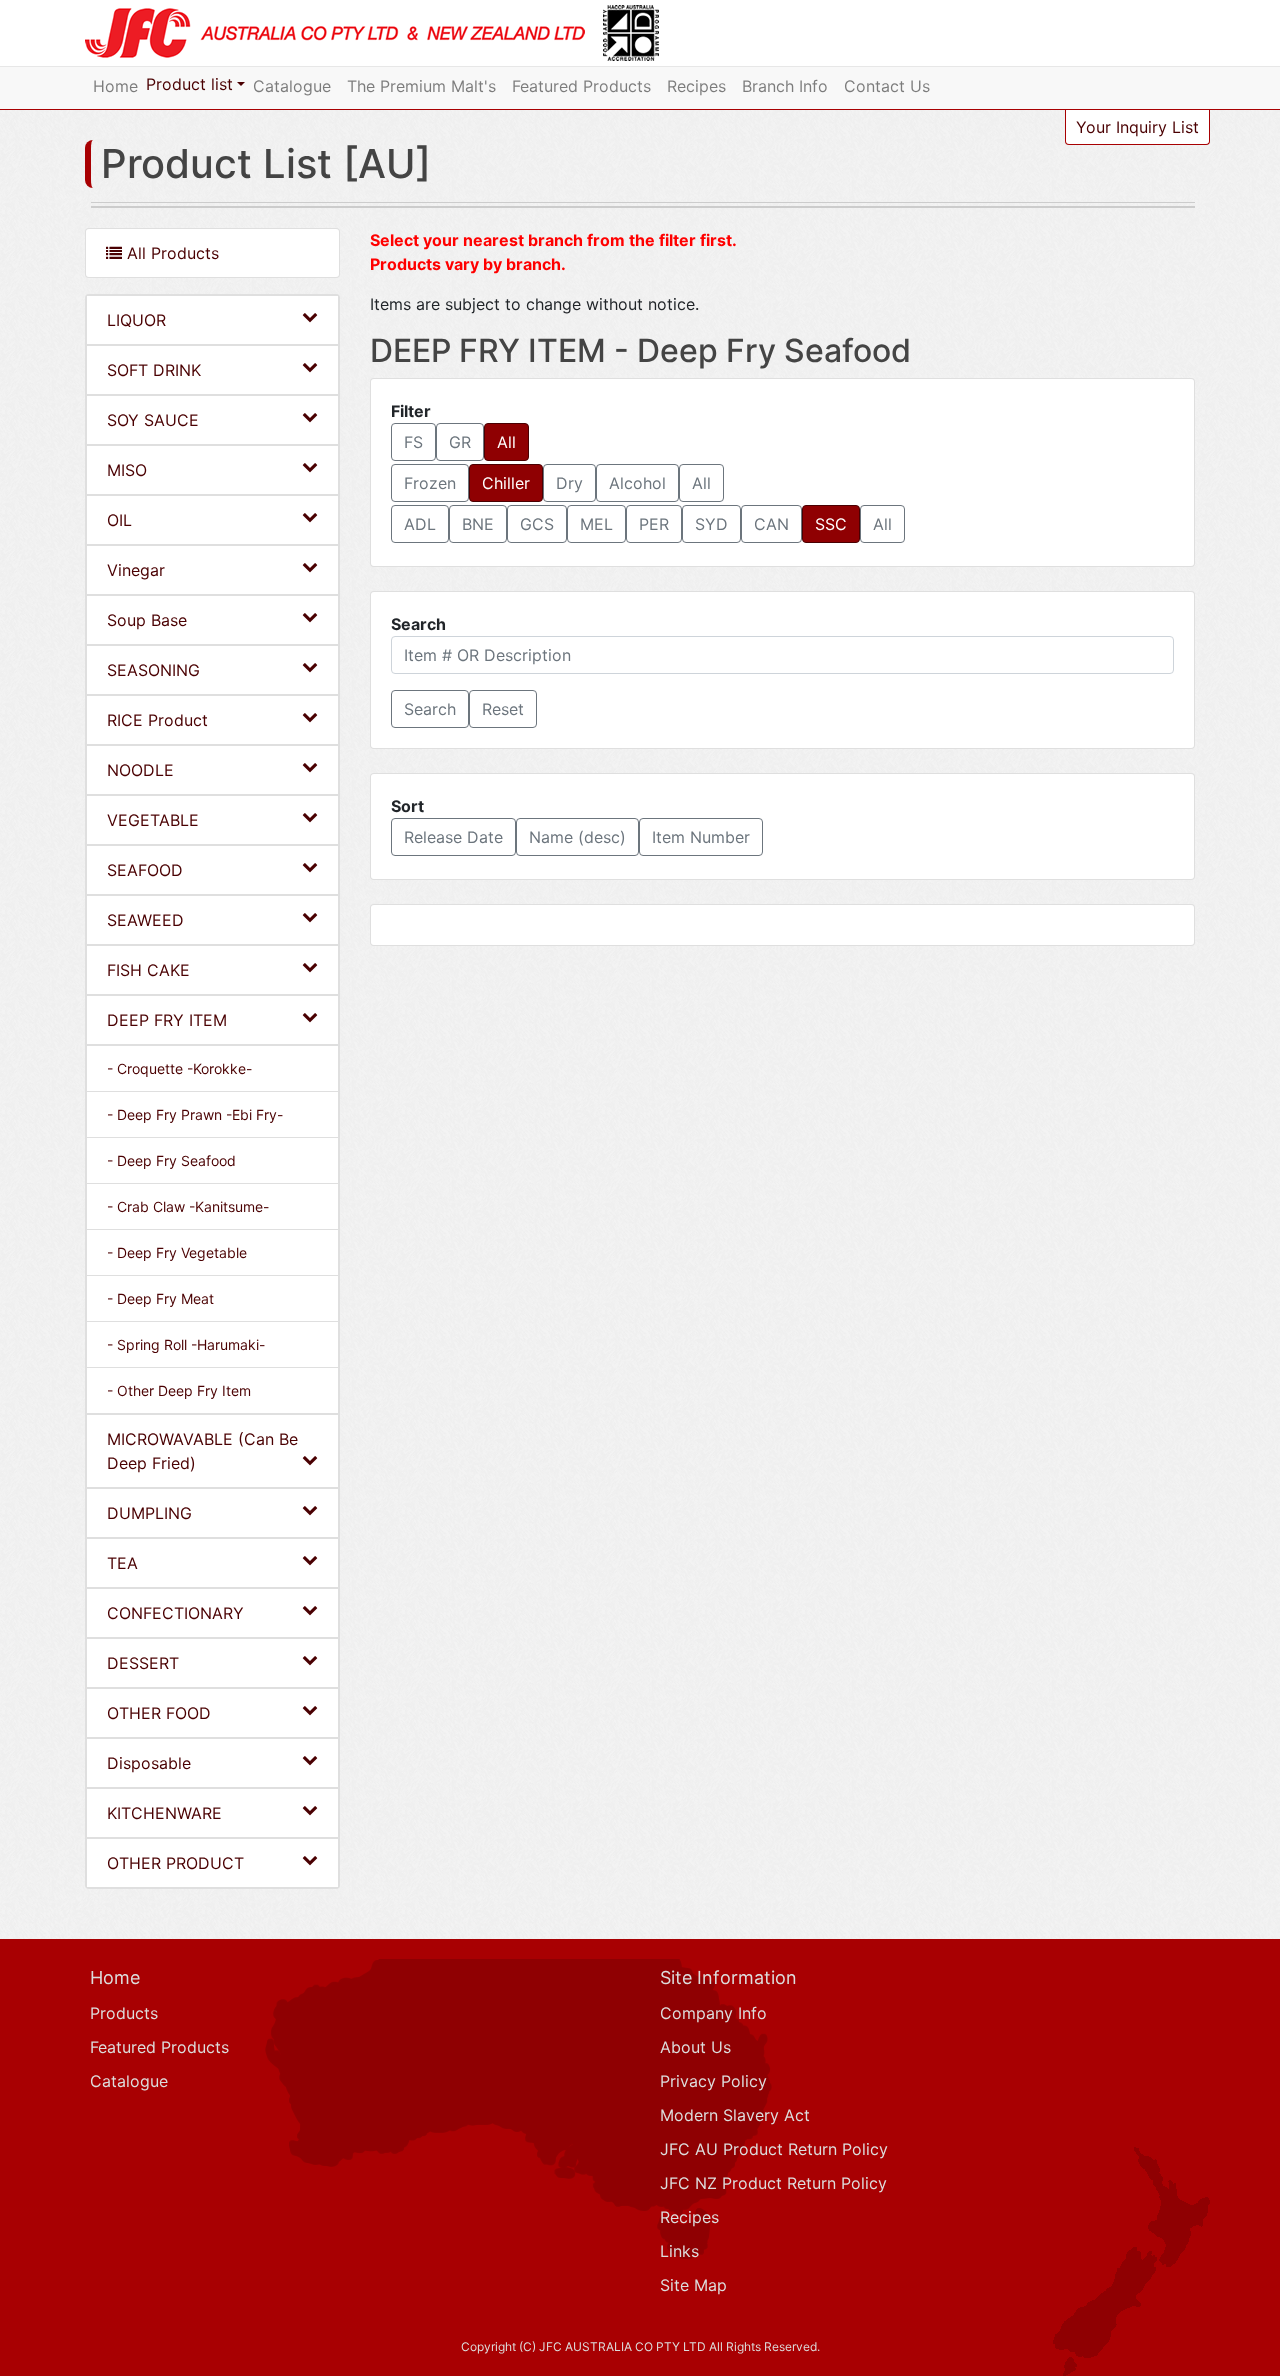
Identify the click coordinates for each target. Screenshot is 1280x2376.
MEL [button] (596, 524)
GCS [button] (537, 524)
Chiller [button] (506, 483)
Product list (189, 84)
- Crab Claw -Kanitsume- (188, 1206)
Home (115, 86)
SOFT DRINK (154, 370)
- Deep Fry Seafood (171, 1160)
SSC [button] (831, 524)
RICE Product (157, 720)
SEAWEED (145, 920)
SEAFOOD (145, 870)
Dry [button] (569, 483)
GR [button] (460, 442)
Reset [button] (503, 709)
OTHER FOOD (159, 1713)
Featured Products (581, 86)
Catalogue (292, 86)
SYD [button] (711, 524)
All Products (170, 253)
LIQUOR (136, 320)
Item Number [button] (701, 837)
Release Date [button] (453, 837)
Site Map (693, 2285)
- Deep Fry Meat (160, 1298)
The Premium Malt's (421, 86)
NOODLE (140, 770)
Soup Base (147, 620)
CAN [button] (771, 524)
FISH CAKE (148, 970)
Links (679, 2251)
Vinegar (136, 570)
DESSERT (143, 1663)
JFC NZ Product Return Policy (773, 2183)
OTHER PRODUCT (175, 1863)
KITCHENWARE (164, 1813)
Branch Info (785, 86)
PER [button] (654, 524)
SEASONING (153, 670)
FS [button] (413, 442)
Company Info (713, 2013)
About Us (695, 2047)
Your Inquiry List (1137, 127)
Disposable (149, 1763)
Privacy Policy (713, 2081)
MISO (127, 470)
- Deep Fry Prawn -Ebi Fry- (195, 1114)
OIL (119, 520)
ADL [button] (420, 524)
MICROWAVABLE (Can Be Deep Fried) (202, 1451)
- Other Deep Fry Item (179, 1390)
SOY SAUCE (153, 420)
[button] (430, 709)
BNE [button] (478, 524)
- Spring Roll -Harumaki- (186, 1344)
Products (124, 2013)
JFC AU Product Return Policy (774, 2149)
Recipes (696, 86)
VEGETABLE (153, 820)
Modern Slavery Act (735, 2115)
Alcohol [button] (637, 483)
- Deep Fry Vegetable (177, 1252)
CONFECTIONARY (175, 1613)
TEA (122, 1563)
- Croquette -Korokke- (179, 1068)
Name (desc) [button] (577, 837)
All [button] (506, 442)
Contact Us (887, 86)
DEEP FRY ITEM (167, 1020)
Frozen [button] (430, 483)
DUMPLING (149, 1513)
